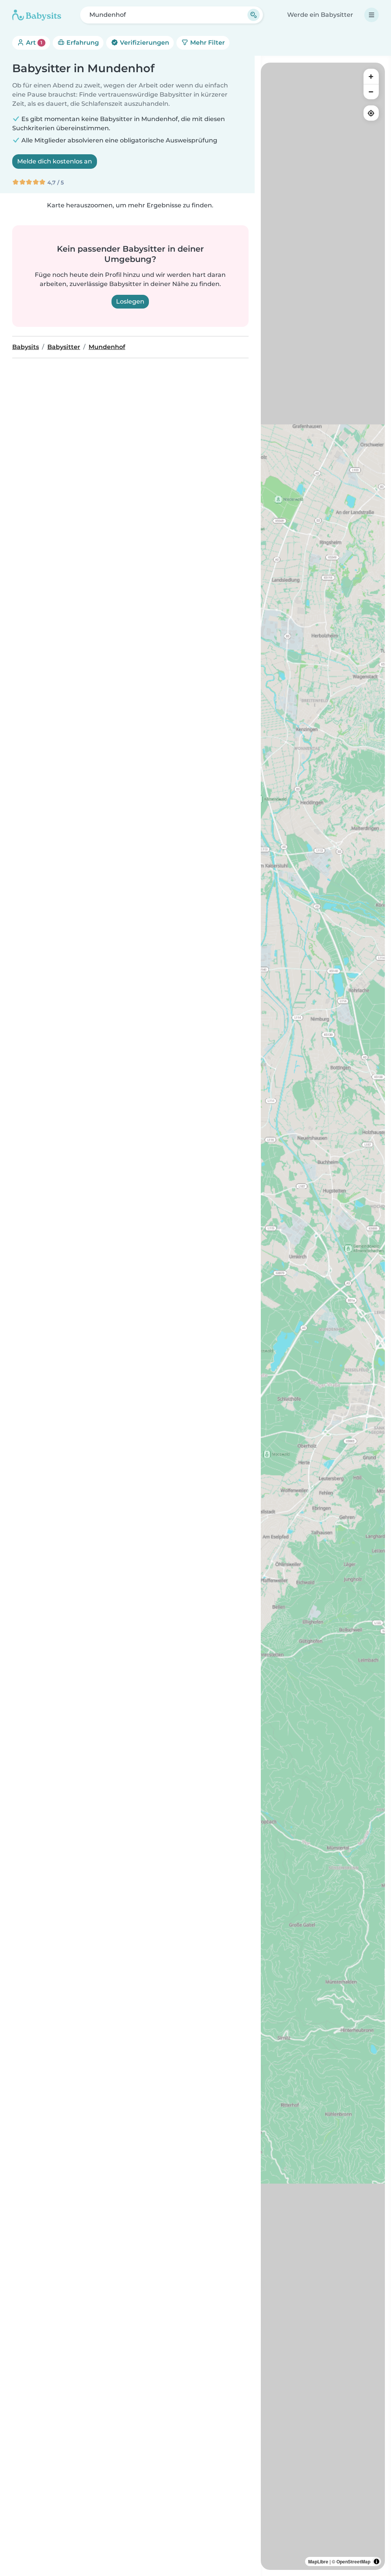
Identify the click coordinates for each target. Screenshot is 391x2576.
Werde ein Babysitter (320, 15)
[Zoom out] (371, 92)
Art (33, 43)
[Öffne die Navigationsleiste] (372, 15)
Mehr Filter (207, 43)
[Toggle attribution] (376, 2561)
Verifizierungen (144, 43)
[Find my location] (371, 113)
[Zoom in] (371, 76)
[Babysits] (37, 15)
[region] (323, 1316)
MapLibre (318, 2561)
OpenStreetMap (353, 2561)
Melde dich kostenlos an (55, 161)
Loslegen (130, 301)
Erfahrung (82, 43)
